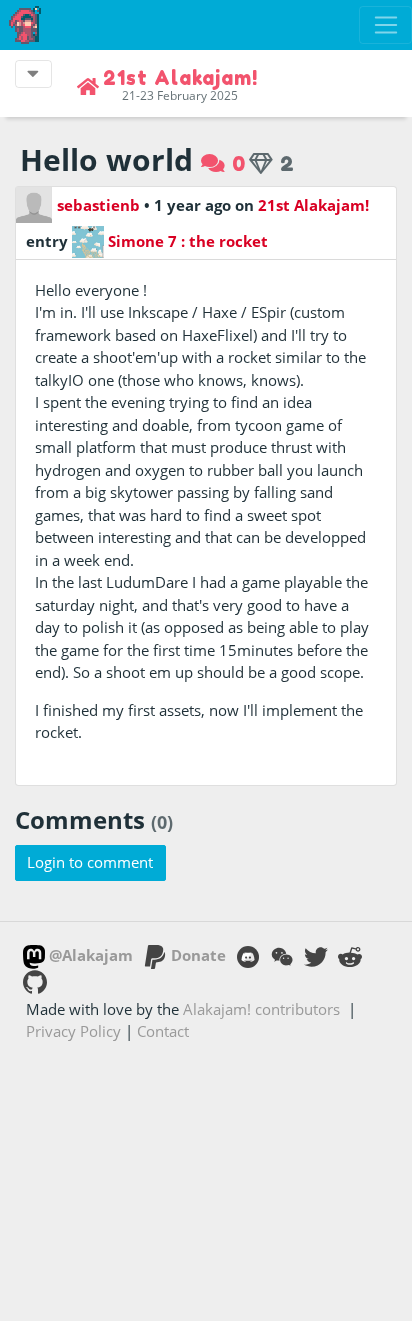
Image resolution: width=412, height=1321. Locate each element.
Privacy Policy (73, 1031)
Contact (163, 1031)
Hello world (106, 159)
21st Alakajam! (313, 205)
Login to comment (90, 862)
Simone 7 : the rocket (186, 241)
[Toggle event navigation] (33, 74)
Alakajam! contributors (261, 1009)
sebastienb (98, 205)
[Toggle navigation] (385, 25)
